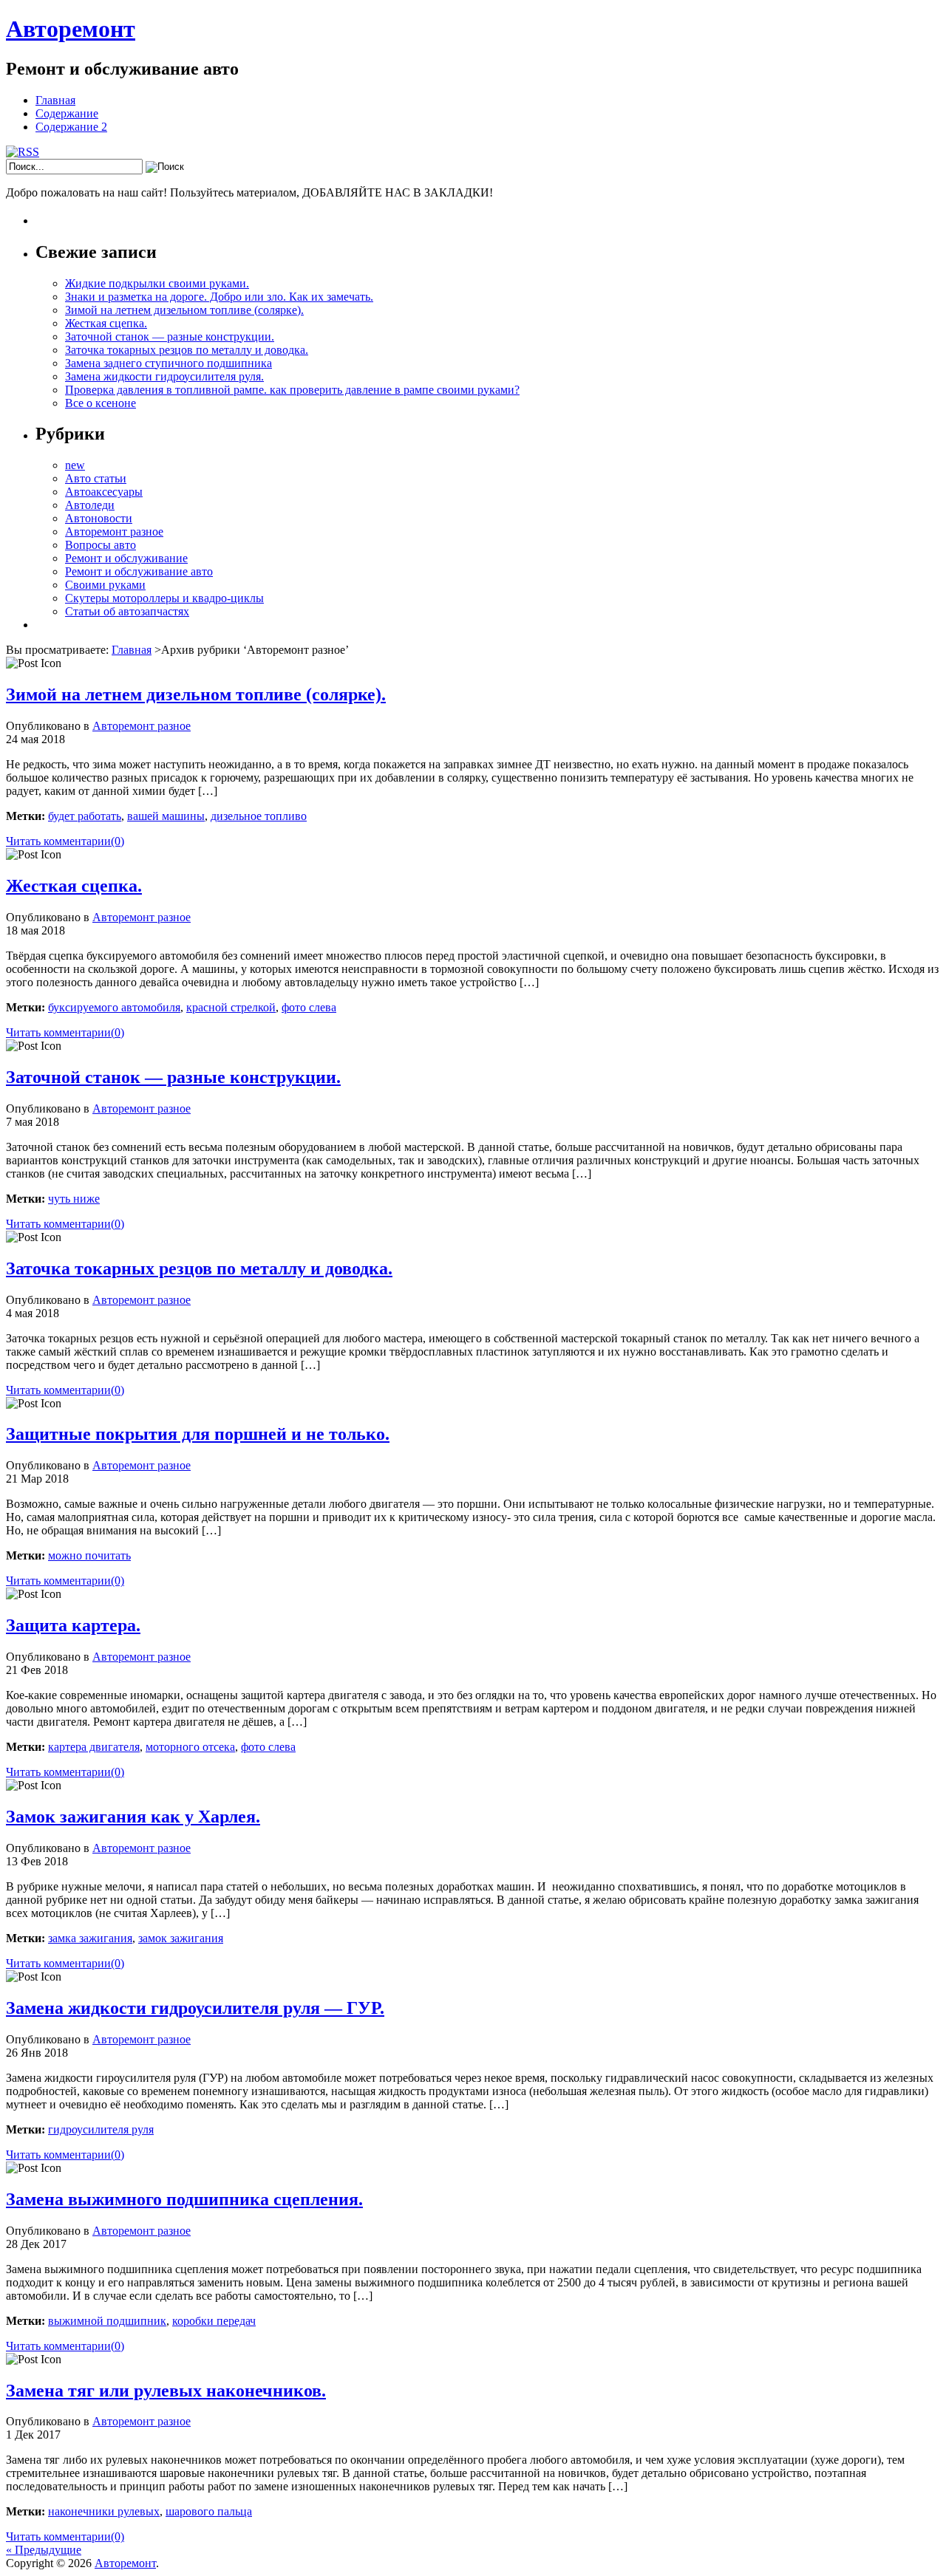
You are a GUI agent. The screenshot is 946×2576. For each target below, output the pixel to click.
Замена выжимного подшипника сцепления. (184, 2199)
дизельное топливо (259, 816)
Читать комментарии (65, 841)
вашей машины (166, 816)
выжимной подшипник (107, 2321)
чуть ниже (74, 1199)
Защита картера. (73, 1625)
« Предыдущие (44, 2550)
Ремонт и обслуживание (126, 558)
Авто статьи (96, 478)
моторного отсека (190, 1747)
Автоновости (99, 518)
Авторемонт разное (114, 532)
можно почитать (89, 1555)
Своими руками (105, 585)
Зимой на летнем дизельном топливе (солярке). (184, 310)
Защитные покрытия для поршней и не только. (198, 1434)
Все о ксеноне (101, 403)
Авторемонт (71, 29)
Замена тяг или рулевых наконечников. (166, 2391)
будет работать (85, 816)
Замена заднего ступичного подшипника (169, 363)
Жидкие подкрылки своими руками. (157, 283)
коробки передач (214, 2321)
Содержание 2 (71, 127)
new (75, 465)
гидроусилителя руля (101, 2129)
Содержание (67, 113)
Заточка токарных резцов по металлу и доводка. (187, 350)
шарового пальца (209, 2511)
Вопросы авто (101, 545)
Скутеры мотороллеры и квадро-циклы (164, 598)
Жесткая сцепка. (106, 323)
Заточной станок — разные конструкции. (170, 336)
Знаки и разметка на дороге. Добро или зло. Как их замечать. (219, 297)
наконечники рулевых (104, 2511)
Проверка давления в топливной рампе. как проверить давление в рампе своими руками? (292, 390)
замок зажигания (181, 1938)
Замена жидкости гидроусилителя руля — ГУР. (195, 2008)
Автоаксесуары (104, 492)
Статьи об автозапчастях (127, 611)
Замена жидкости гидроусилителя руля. (164, 376)
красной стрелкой (231, 1007)
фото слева (309, 1007)
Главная (55, 100)
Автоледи (90, 505)
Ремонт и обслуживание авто (139, 571)
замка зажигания (90, 1938)
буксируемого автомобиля (114, 1007)
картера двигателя (94, 1747)
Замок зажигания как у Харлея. (133, 1817)
